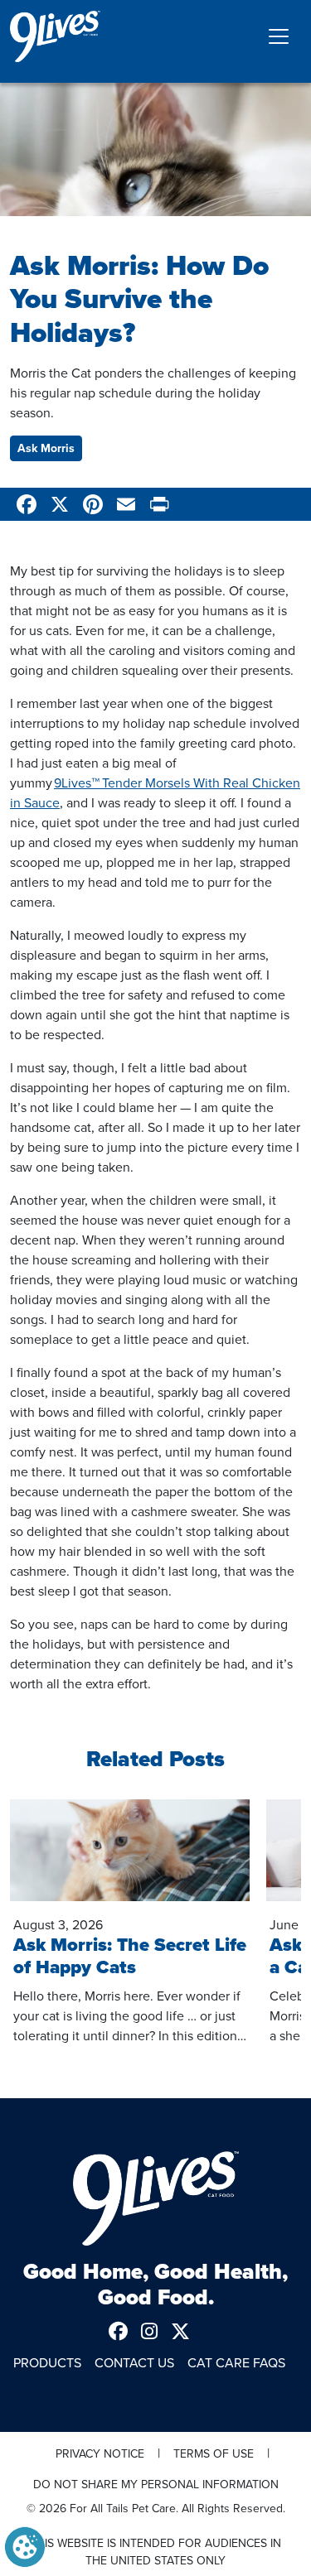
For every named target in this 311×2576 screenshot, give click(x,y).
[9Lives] (55, 36)
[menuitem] (125, 2331)
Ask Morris (46, 448)
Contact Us (134, 2362)
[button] (25, 2545)
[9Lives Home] (156, 2198)
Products (47, 2362)
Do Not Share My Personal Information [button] (156, 2484)
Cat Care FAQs (236, 2362)
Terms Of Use (214, 2453)
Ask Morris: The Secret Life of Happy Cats (130, 1956)
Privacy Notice (100, 2453)
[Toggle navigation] (279, 36)
